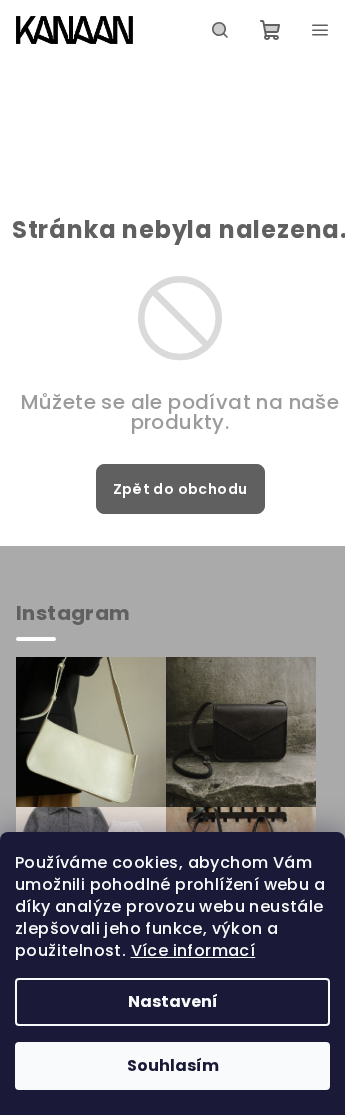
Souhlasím (173, 1065)
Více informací (193, 950)
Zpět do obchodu (180, 489)
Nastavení (173, 1001)
